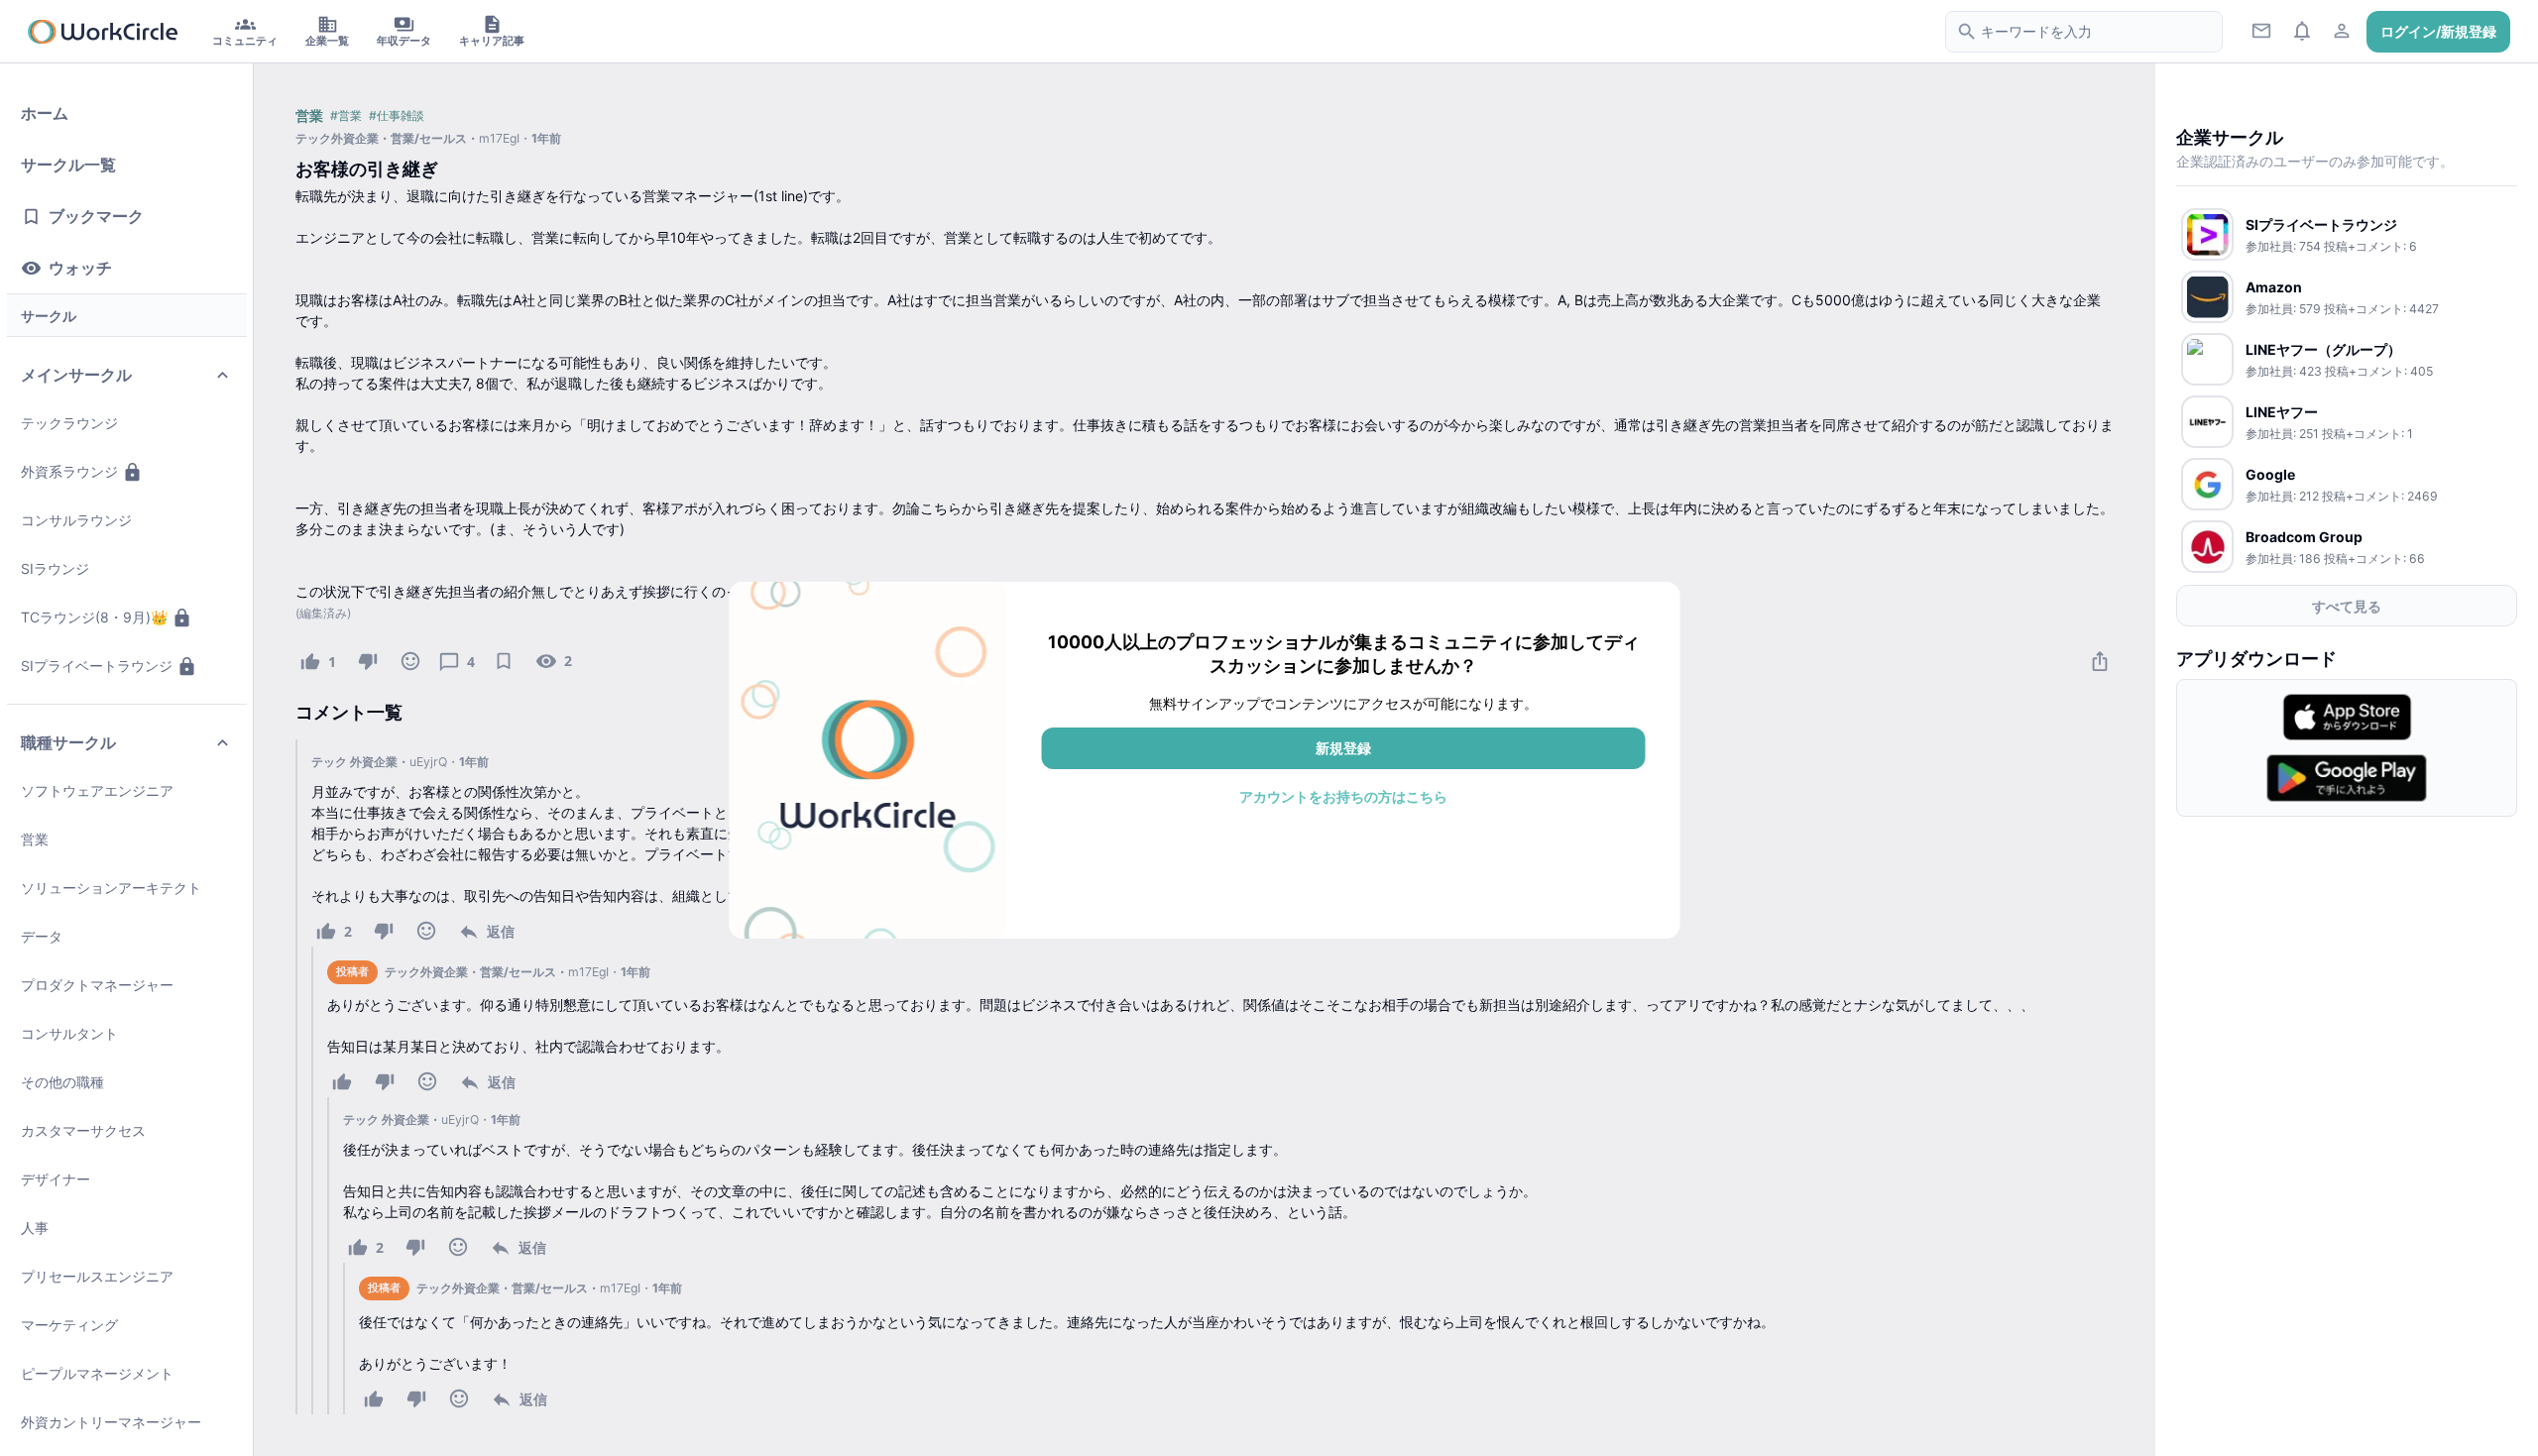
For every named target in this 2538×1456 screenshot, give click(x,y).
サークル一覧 (68, 166)
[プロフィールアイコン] (2342, 30)
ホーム (45, 114)
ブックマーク (96, 217)
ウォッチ (80, 269)
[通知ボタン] (2302, 30)
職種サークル (68, 743)
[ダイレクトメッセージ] (2262, 30)
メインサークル (76, 376)
